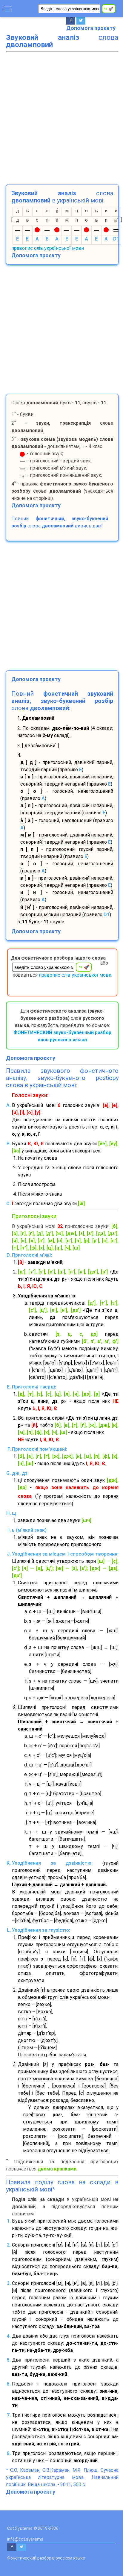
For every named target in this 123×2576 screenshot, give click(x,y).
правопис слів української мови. (76, 975)
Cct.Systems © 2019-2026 (33, 2528)
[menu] (7, 8)
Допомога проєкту (91, 28)
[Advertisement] (61, 117)
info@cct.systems (25, 2539)
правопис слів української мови (48, 248)
